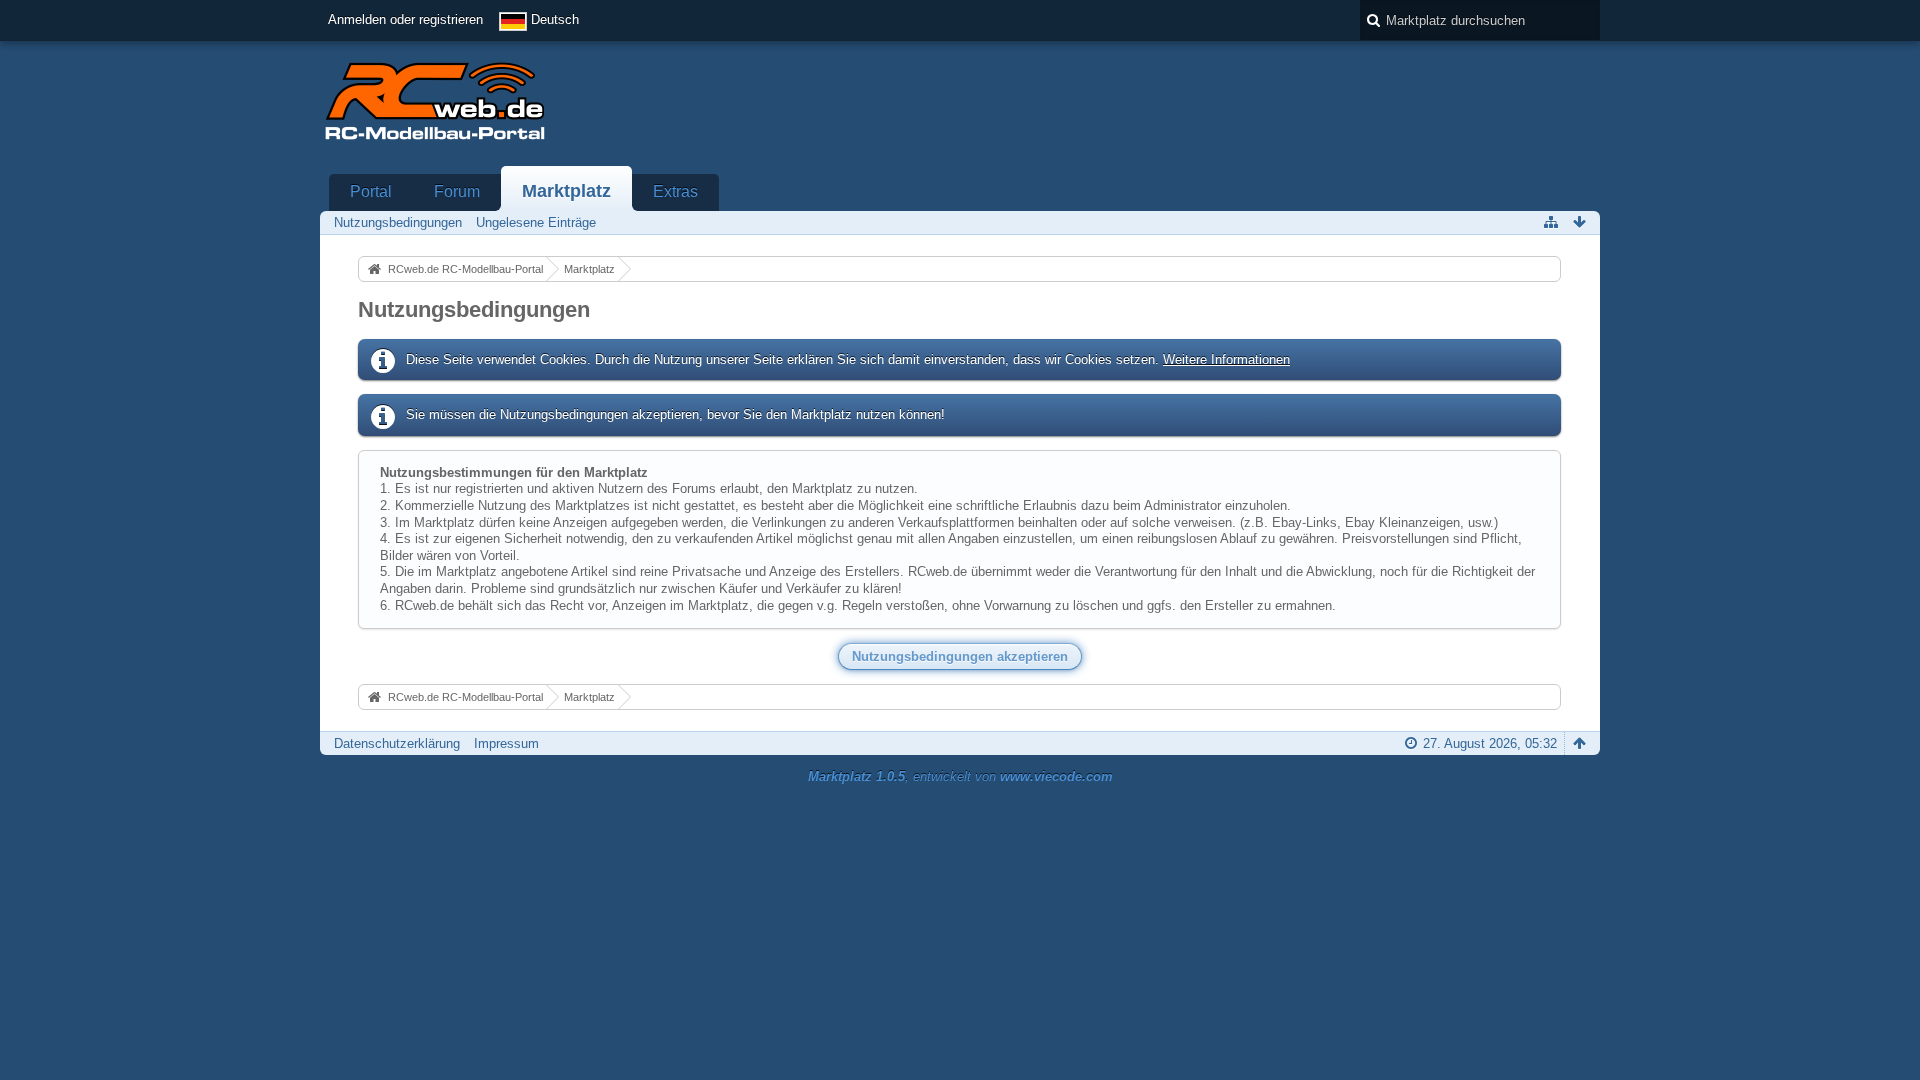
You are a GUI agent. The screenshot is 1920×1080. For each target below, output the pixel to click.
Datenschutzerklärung (397, 743)
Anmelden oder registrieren (405, 19)
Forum (457, 191)
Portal (371, 191)
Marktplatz (566, 191)
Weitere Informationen (1226, 359)
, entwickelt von (960, 776)
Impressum (506, 743)
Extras (675, 191)
